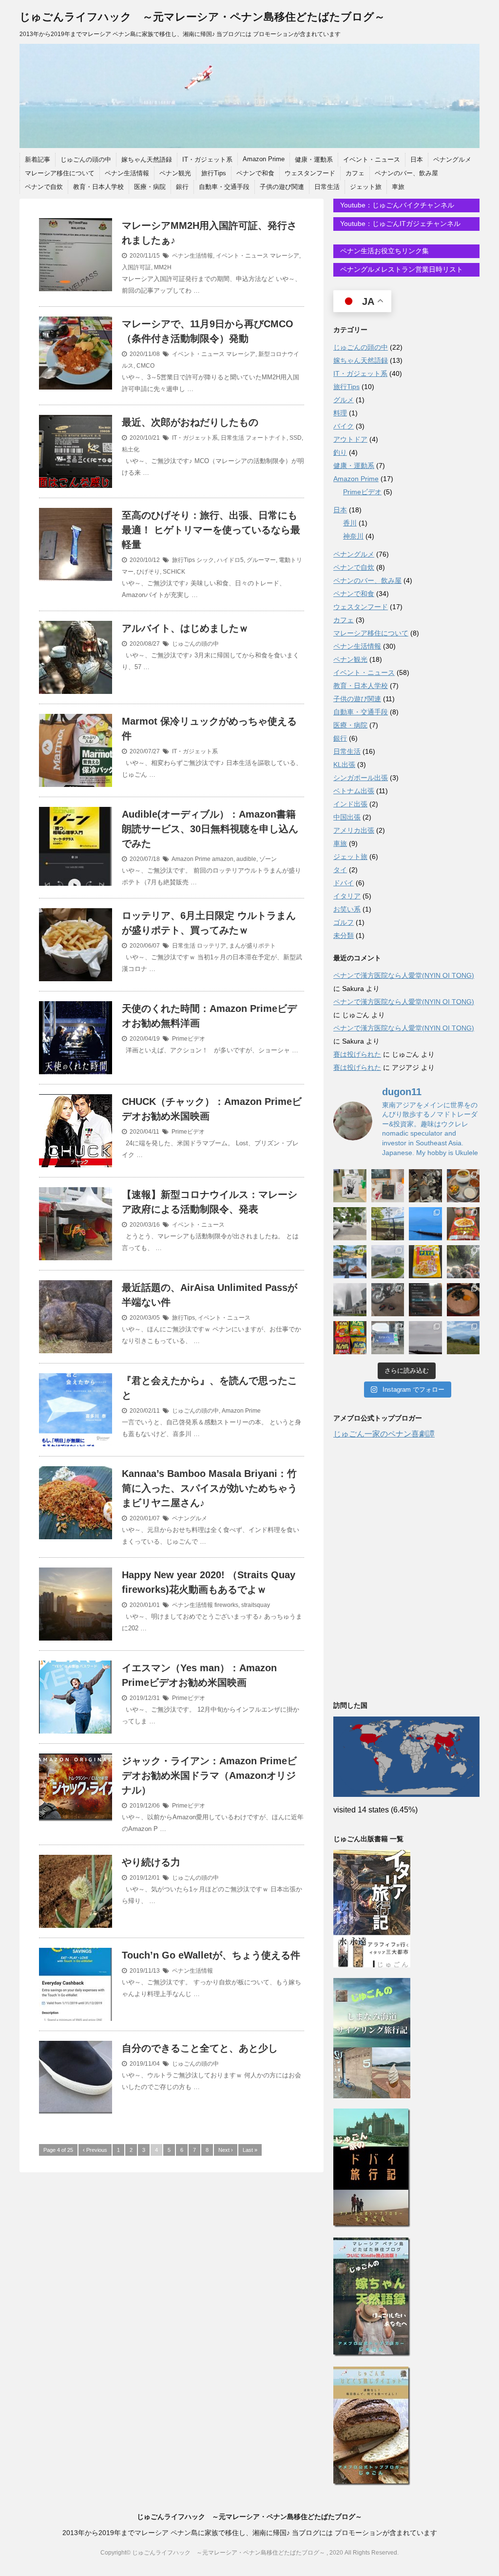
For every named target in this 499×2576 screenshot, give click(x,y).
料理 (340, 413)
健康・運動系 (314, 159)
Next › (226, 2150)
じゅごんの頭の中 (86, 159)
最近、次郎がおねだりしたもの (190, 422)
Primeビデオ (189, 1039)
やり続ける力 (151, 1862)
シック (205, 560)
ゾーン (268, 859)
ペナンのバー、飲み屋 (406, 173)
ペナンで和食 (255, 173)
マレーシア (285, 256)
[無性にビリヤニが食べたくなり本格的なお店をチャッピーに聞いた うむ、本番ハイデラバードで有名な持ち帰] (463, 1186)
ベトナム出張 (354, 791)
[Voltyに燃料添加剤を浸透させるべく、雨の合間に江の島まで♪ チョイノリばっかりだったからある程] (388, 1262)
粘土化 (131, 449)
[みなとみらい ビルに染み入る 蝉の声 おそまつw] (350, 1224)
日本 (417, 159)
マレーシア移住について (60, 173)
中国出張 (347, 817)
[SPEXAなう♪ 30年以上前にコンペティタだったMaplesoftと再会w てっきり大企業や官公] (388, 1338)
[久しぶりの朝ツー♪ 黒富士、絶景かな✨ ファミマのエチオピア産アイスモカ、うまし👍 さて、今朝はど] (425, 1224)
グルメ (344, 400)
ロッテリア (211, 946)
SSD (296, 438)
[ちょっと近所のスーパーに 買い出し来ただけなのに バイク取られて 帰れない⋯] (425, 1186)
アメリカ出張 (354, 830)
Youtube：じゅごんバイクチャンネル (396, 205)
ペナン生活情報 (127, 173)
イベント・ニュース (372, 159)
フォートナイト (266, 438)
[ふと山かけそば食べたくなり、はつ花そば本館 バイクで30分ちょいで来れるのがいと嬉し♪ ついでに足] (463, 1300)
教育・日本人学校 (98, 187)
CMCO (145, 366)
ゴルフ (344, 922)
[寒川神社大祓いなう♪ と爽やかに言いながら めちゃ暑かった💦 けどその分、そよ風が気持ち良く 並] (463, 1262)
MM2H (163, 267)
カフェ (355, 173)
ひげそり (148, 572)
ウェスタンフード (310, 173)
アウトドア (350, 439)
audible (246, 859)
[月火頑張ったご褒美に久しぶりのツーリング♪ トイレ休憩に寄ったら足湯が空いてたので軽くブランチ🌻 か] (350, 1262)
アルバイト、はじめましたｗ (185, 628)
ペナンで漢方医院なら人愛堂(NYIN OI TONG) (404, 975)
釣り (340, 452)
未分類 (344, 935)
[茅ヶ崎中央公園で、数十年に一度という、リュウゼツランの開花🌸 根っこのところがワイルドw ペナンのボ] (388, 1224)
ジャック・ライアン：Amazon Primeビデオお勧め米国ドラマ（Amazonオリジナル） (209, 1775)
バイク (344, 426)
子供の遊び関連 (282, 187)
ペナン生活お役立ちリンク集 (384, 251)
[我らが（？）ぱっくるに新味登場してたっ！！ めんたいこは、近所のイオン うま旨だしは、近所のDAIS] (350, 1338)
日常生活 (327, 187)
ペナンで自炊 (44, 187)
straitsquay (256, 1605)
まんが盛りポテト (252, 946)
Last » (250, 2150)
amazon (223, 859)
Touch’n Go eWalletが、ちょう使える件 (211, 1955)
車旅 (398, 187)
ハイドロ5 (230, 560)
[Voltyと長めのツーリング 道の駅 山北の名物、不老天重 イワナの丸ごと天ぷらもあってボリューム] (463, 1338)
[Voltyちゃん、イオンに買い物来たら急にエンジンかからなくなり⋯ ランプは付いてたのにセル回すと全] (388, 1300)
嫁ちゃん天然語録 (147, 159)
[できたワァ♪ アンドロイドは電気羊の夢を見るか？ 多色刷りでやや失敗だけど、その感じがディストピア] (388, 1186)
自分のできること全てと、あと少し (200, 2048)
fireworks (226, 1605)
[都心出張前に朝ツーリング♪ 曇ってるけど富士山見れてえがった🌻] (425, 1338)
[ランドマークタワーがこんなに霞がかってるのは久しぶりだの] (350, 1300)
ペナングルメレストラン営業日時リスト (401, 269)
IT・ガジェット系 (207, 159)
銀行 (182, 187)
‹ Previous (95, 2150)
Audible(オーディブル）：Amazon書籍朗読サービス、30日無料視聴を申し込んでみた (210, 829)
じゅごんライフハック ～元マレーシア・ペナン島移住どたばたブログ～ (202, 17)
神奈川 (353, 536)
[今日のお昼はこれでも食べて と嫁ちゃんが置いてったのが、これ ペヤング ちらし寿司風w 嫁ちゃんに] (425, 1262)
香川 (350, 523)
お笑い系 (347, 909)
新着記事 (38, 159)
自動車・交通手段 (224, 187)
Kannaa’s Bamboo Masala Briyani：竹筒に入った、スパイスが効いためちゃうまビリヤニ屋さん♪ (210, 1488)
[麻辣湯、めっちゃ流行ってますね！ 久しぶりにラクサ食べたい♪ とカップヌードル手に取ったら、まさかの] (463, 1224)
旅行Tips (214, 173)
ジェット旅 (366, 187)
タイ (340, 870)
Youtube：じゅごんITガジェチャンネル (399, 224)
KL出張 (344, 765)
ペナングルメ (452, 159)
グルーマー (261, 560)
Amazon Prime (264, 159)
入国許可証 (136, 267)
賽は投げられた (357, 1054)
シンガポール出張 (361, 778)
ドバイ (344, 883)
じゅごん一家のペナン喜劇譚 (384, 1434)
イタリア (347, 896)
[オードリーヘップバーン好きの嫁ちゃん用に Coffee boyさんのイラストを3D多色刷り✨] (350, 1186)
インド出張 (350, 804)
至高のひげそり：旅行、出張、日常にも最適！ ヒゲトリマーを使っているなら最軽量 (211, 530)
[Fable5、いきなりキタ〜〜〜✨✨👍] (425, 1300)
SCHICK (174, 572)
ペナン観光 (175, 173)
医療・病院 (150, 187)
